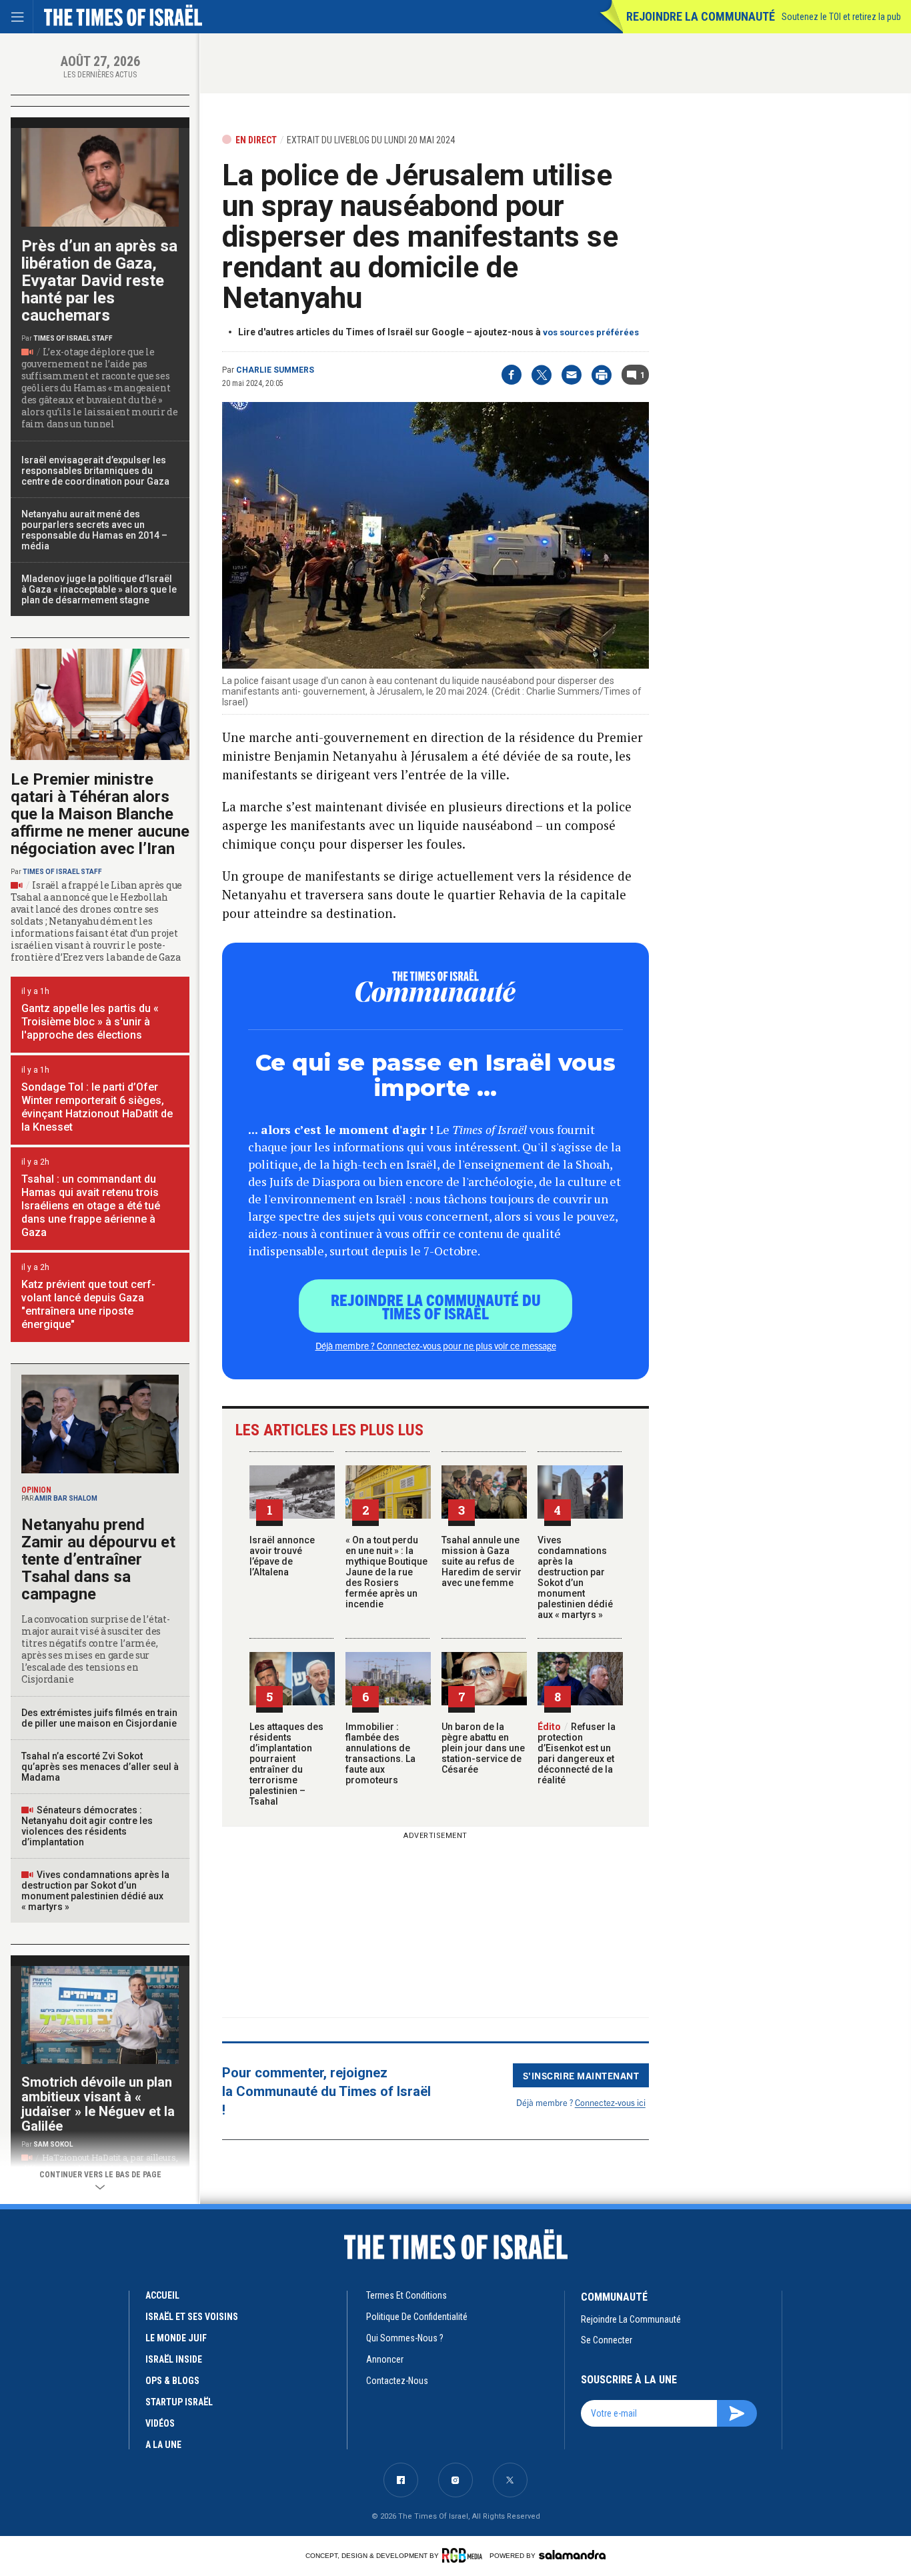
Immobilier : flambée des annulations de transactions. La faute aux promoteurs (380, 1753)
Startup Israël (179, 2402)
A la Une (163, 2445)
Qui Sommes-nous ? (405, 2338)
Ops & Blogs (172, 2381)
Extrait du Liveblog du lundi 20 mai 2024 (371, 140)
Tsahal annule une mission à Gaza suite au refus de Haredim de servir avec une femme (482, 1561)
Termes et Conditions (406, 2295)
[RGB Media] (465, 2555)
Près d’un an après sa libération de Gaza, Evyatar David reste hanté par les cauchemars (99, 281)
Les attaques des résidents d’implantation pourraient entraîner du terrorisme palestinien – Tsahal (286, 1764)
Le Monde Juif (176, 2338)
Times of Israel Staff (73, 338)
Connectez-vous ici (610, 2102)
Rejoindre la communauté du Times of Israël (436, 1306)
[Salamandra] (572, 2555)
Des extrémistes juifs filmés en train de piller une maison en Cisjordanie (99, 1718)
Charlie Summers (275, 370)
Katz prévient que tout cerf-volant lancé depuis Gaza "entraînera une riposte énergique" (88, 1304)
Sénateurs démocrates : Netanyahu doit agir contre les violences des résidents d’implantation (87, 1826)
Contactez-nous (397, 2381)
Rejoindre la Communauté (701, 16)
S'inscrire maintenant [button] (581, 2075)
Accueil (162, 2295)
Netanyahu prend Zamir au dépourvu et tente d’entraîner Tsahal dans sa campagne (98, 1559)
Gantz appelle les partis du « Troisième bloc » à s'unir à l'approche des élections (90, 1022)
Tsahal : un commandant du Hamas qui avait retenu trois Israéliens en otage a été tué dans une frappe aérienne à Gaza (91, 1206)
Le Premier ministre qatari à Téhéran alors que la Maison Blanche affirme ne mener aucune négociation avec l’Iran (100, 814)
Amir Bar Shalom (66, 1498)
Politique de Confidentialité (417, 2317)
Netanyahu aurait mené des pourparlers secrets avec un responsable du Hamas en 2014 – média (94, 530)
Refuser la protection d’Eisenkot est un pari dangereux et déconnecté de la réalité (577, 1753)
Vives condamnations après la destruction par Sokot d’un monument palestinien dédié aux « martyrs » (575, 1577)
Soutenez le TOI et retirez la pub (841, 17)
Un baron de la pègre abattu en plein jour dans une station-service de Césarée (483, 1748)
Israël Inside (174, 2359)
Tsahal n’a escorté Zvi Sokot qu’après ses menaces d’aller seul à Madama (100, 1767)
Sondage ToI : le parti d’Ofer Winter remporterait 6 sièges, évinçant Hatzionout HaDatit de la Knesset (97, 1107)
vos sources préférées (591, 332)
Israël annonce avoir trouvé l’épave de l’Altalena (282, 1556)
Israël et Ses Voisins (192, 2317)
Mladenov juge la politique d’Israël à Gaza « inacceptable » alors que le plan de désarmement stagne (99, 589)
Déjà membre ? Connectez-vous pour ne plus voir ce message (436, 1345)
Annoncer (385, 2359)
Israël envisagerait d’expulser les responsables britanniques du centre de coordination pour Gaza (95, 471)
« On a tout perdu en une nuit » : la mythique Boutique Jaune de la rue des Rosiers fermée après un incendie (386, 1572)
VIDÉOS (160, 2423)
